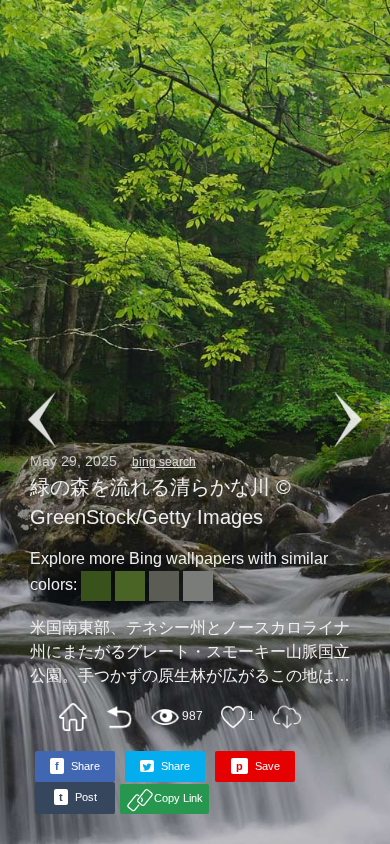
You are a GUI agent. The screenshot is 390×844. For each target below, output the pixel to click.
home (73, 717)
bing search (164, 462)
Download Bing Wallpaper (287, 717)
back (119, 717)
